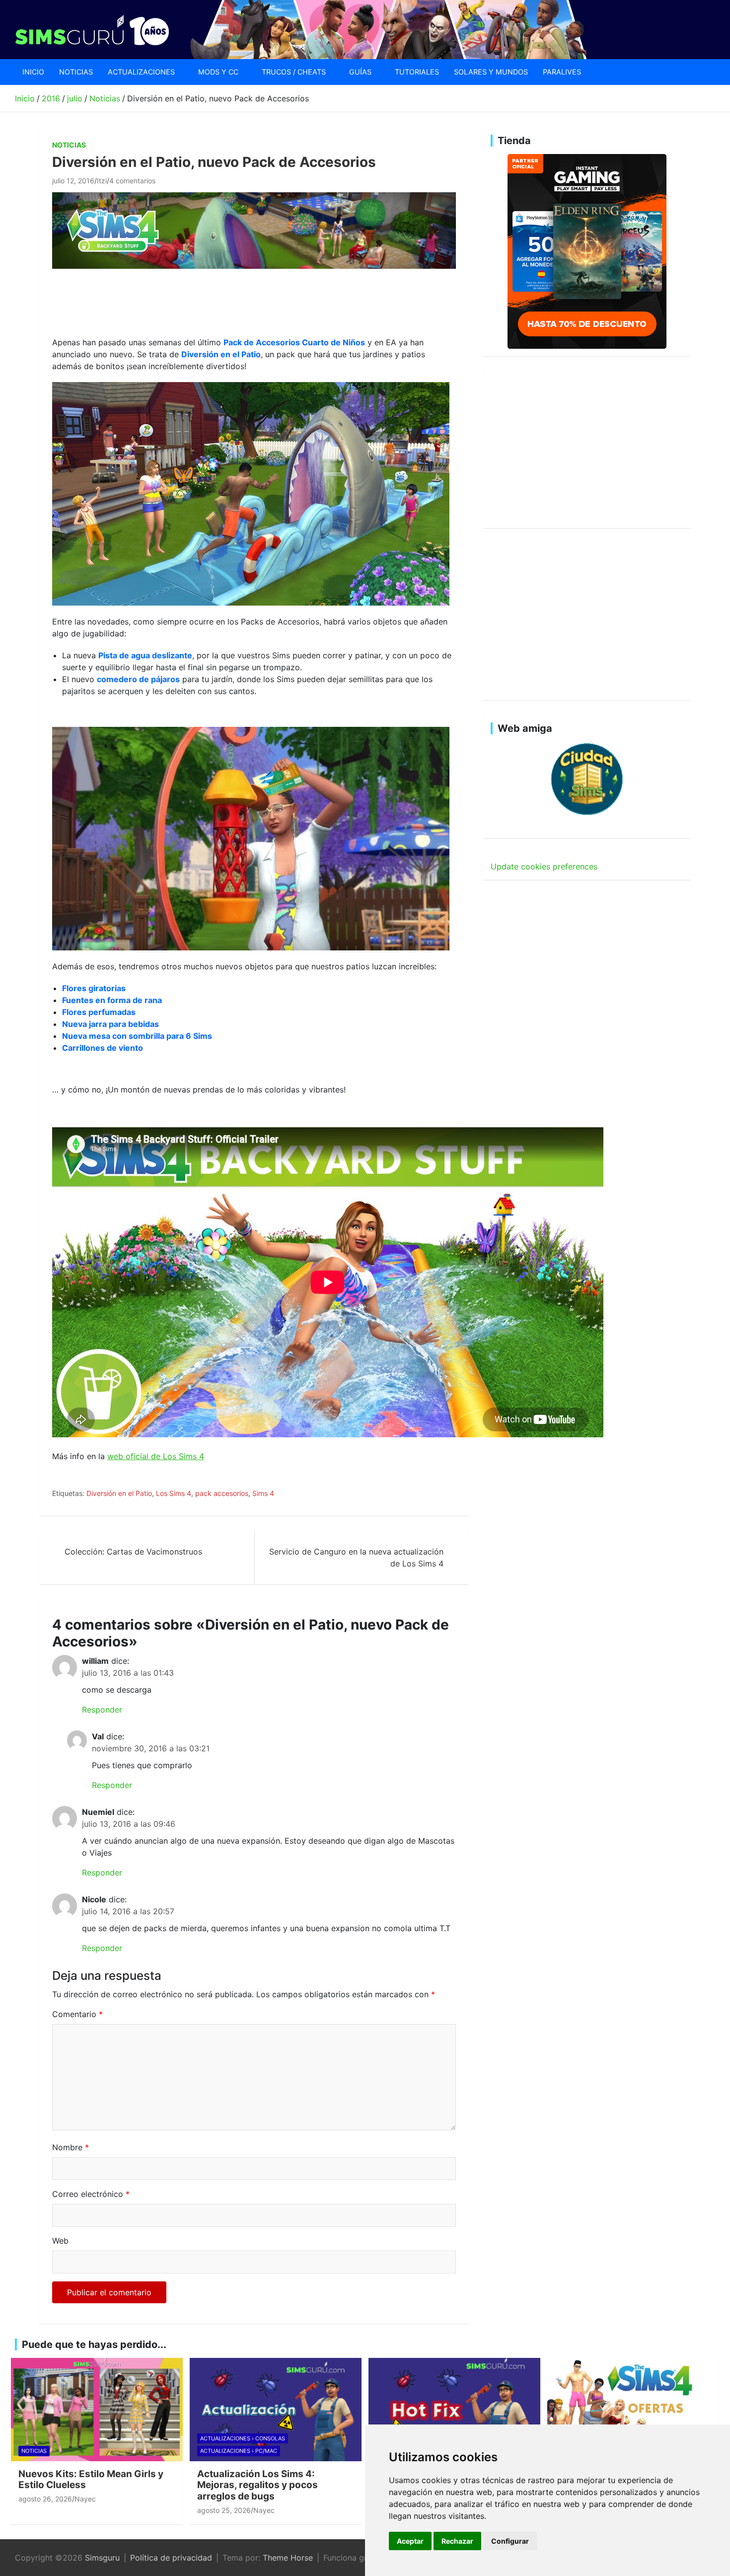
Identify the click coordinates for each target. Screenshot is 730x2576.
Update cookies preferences (544, 866)
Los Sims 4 (174, 1493)
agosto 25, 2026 (224, 2510)
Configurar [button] (510, 2541)
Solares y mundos (491, 72)
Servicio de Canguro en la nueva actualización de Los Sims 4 (356, 1558)
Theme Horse (288, 2558)
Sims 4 (263, 1493)
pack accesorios (222, 1493)
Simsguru (102, 2558)
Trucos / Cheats (294, 72)
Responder (102, 1710)
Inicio (33, 72)
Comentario (77, 2014)
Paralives (562, 72)
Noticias (76, 72)
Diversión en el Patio (119, 1493)
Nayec (85, 2499)
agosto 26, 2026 (45, 2499)
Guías (360, 72)
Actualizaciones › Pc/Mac (239, 2451)
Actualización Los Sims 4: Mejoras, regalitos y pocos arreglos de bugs (257, 2485)
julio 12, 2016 (73, 181)
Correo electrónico (91, 2194)
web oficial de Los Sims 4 (156, 1456)
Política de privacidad (171, 2558)
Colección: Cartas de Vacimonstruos (133, 1552)
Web (60, 2241)
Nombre (71, 2147)
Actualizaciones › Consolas (243, 2438)
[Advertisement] (233, 301)
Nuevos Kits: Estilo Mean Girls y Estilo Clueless (91, 2480)
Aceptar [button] (410, 2541)
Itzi (102, 181)
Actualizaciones (141, 72)
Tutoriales (417, 72)
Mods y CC (218, 72)
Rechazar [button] (457, 2541)
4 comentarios (132, 181)
